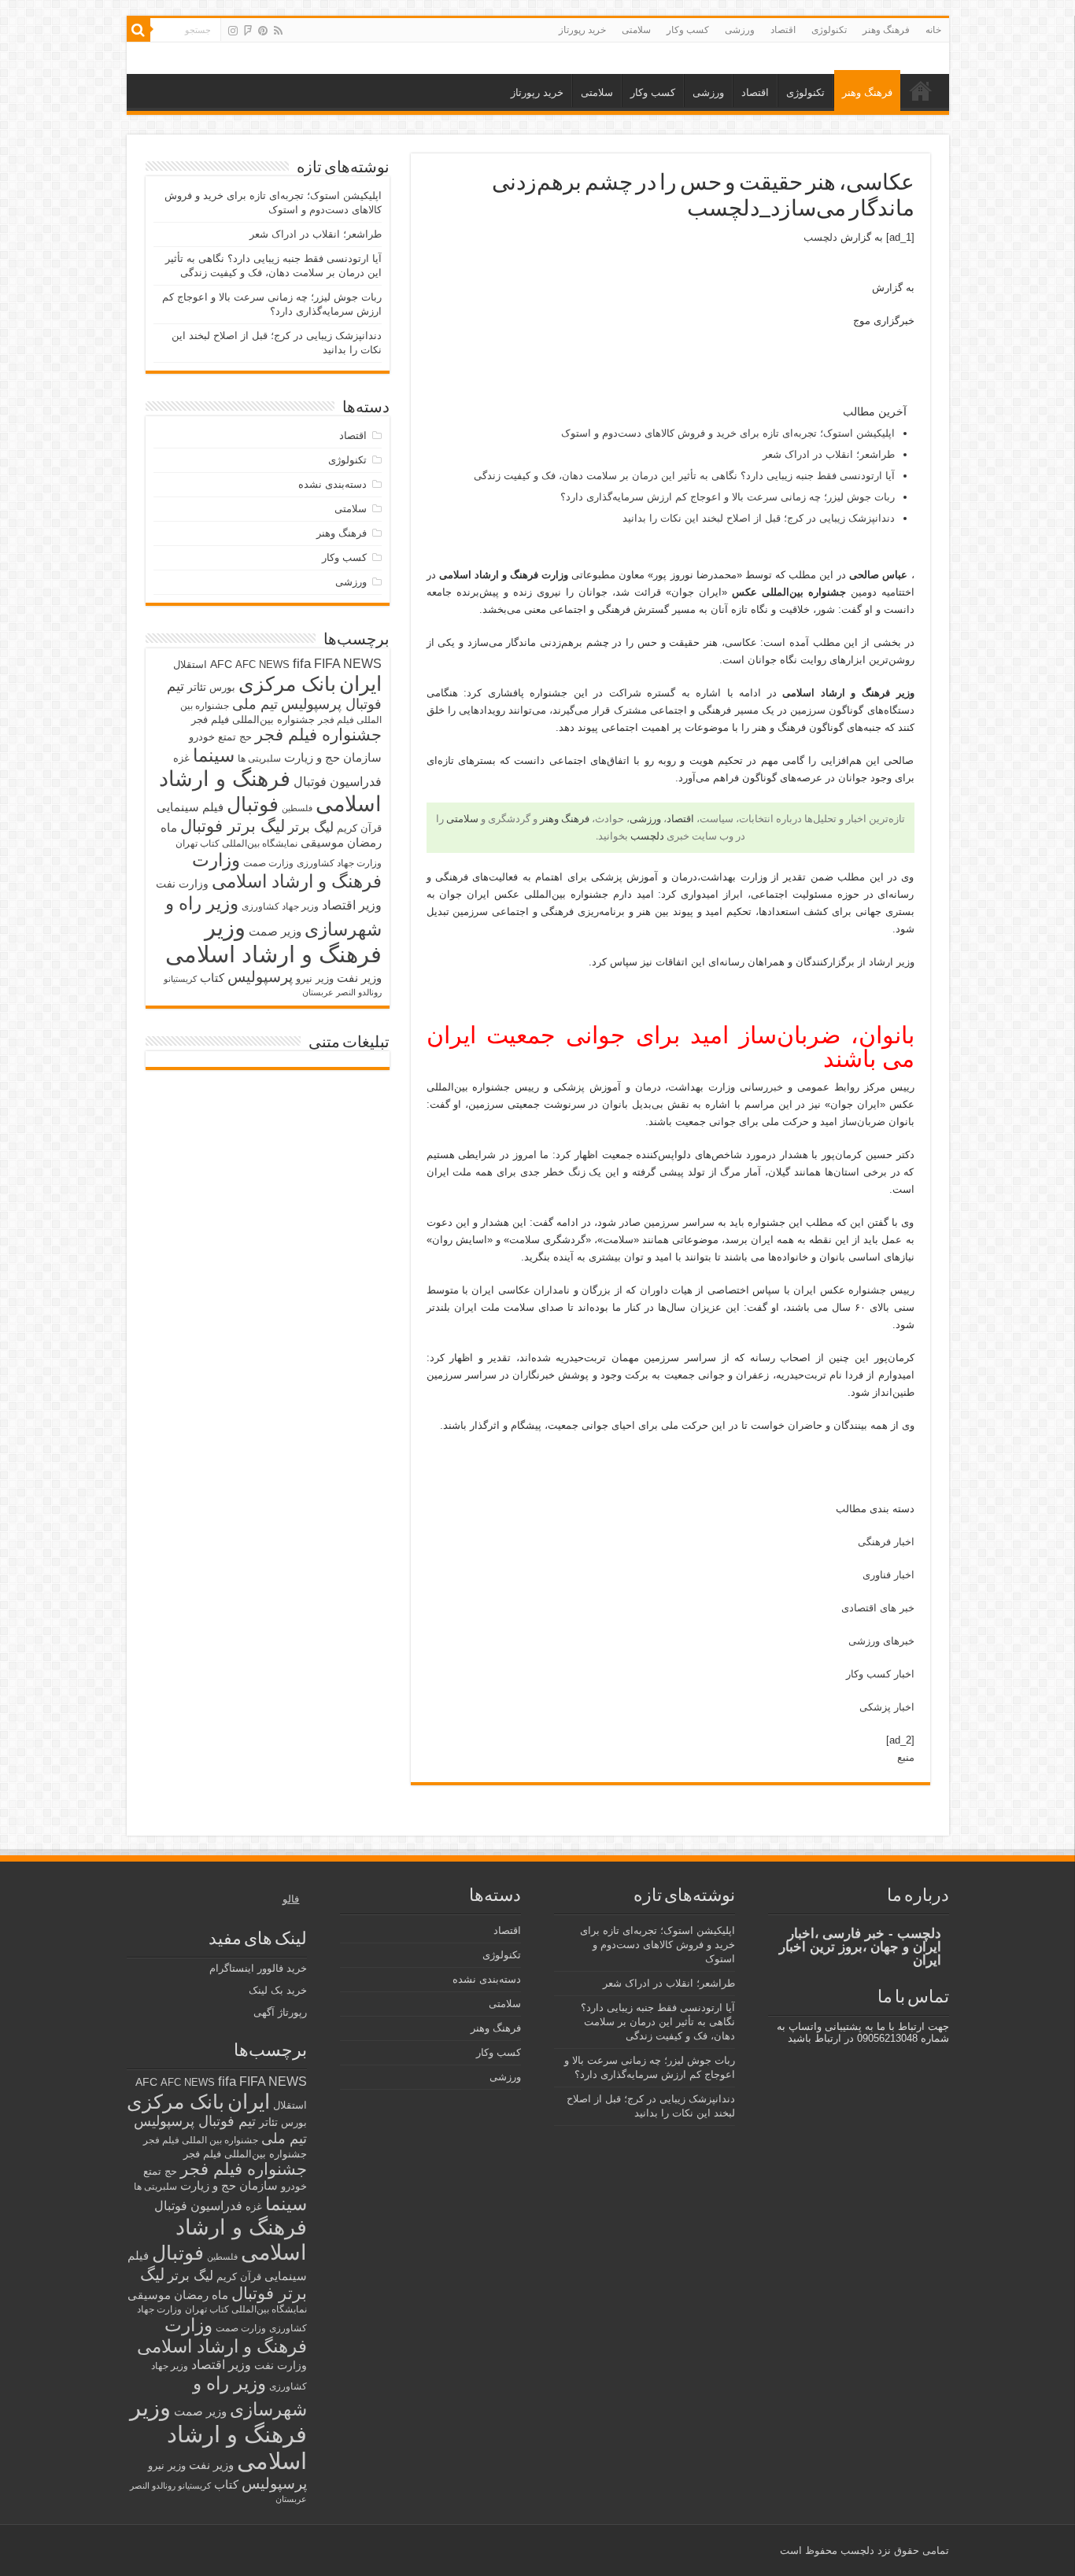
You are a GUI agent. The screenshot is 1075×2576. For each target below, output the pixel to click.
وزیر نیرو (315, 978)
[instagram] (233, 31)
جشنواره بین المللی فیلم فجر (201, 2140)
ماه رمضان (201, 2295)
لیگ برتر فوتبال (233, 826)
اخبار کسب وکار (880, 1674)
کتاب (212, 978)
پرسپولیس (260, 976)
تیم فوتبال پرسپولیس (195, 2121)
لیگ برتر (311, 827)
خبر (776, 1087)
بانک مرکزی (287, 684)
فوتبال (253, 804)
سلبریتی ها (259, 758)
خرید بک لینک (278, 1990)
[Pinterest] (263, 31)
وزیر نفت (359, 978)
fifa (302, 664)
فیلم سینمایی (190, 807)
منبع (906, 1757)
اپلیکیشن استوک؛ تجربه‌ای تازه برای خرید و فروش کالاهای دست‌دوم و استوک (728, 433)
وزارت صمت (268, 863)
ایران (360, 684)
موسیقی (322, 843)
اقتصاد (783, 30)
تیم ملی (255, 704)
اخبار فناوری (888, 1575)
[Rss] (278, 31)
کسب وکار (688, 30)
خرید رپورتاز (582, 30)
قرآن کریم (359, 828)
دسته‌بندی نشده (332, 484)
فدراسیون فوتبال (338, 781)
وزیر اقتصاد (352, 905)
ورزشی (740, 30)
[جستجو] (139, 30)
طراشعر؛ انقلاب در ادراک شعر (829, 454)
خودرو (202, 737)
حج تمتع (235, 737)
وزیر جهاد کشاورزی (280, 906)
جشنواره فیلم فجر (318, 734)
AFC (221, 664)
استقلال (190, 664)
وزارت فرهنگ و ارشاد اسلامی (287, 871)
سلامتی (636, 30)
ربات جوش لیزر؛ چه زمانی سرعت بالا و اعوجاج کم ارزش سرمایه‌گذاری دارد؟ (728, 497)
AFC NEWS (262, 664)
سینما (214, 755)
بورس (222, 687)
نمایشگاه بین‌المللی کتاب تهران (236, 843)
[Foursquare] (248, 31)
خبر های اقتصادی (878, 1608)
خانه (933, 30)
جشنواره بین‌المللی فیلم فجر (253, 720)
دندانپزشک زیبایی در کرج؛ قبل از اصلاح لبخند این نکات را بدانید (759, 518)
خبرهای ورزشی (881, 1641)
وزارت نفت (182, 884)
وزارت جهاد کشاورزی (339, 863)
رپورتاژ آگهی (280, 2012)
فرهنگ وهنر (886, 30)
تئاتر (197, 687)
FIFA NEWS (348, 663)
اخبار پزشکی (887, 1707)
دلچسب (820, 237)
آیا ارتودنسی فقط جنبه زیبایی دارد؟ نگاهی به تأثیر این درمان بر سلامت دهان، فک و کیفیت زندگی (684, 476)
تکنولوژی (829, 30)
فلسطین (297, 808)
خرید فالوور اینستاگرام (258, 1968)
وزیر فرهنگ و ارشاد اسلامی (273, 941)
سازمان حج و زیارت (333, 757)
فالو (291, 1899)
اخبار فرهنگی (886, 1542)
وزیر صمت (275, 931)
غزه (181, 758)
